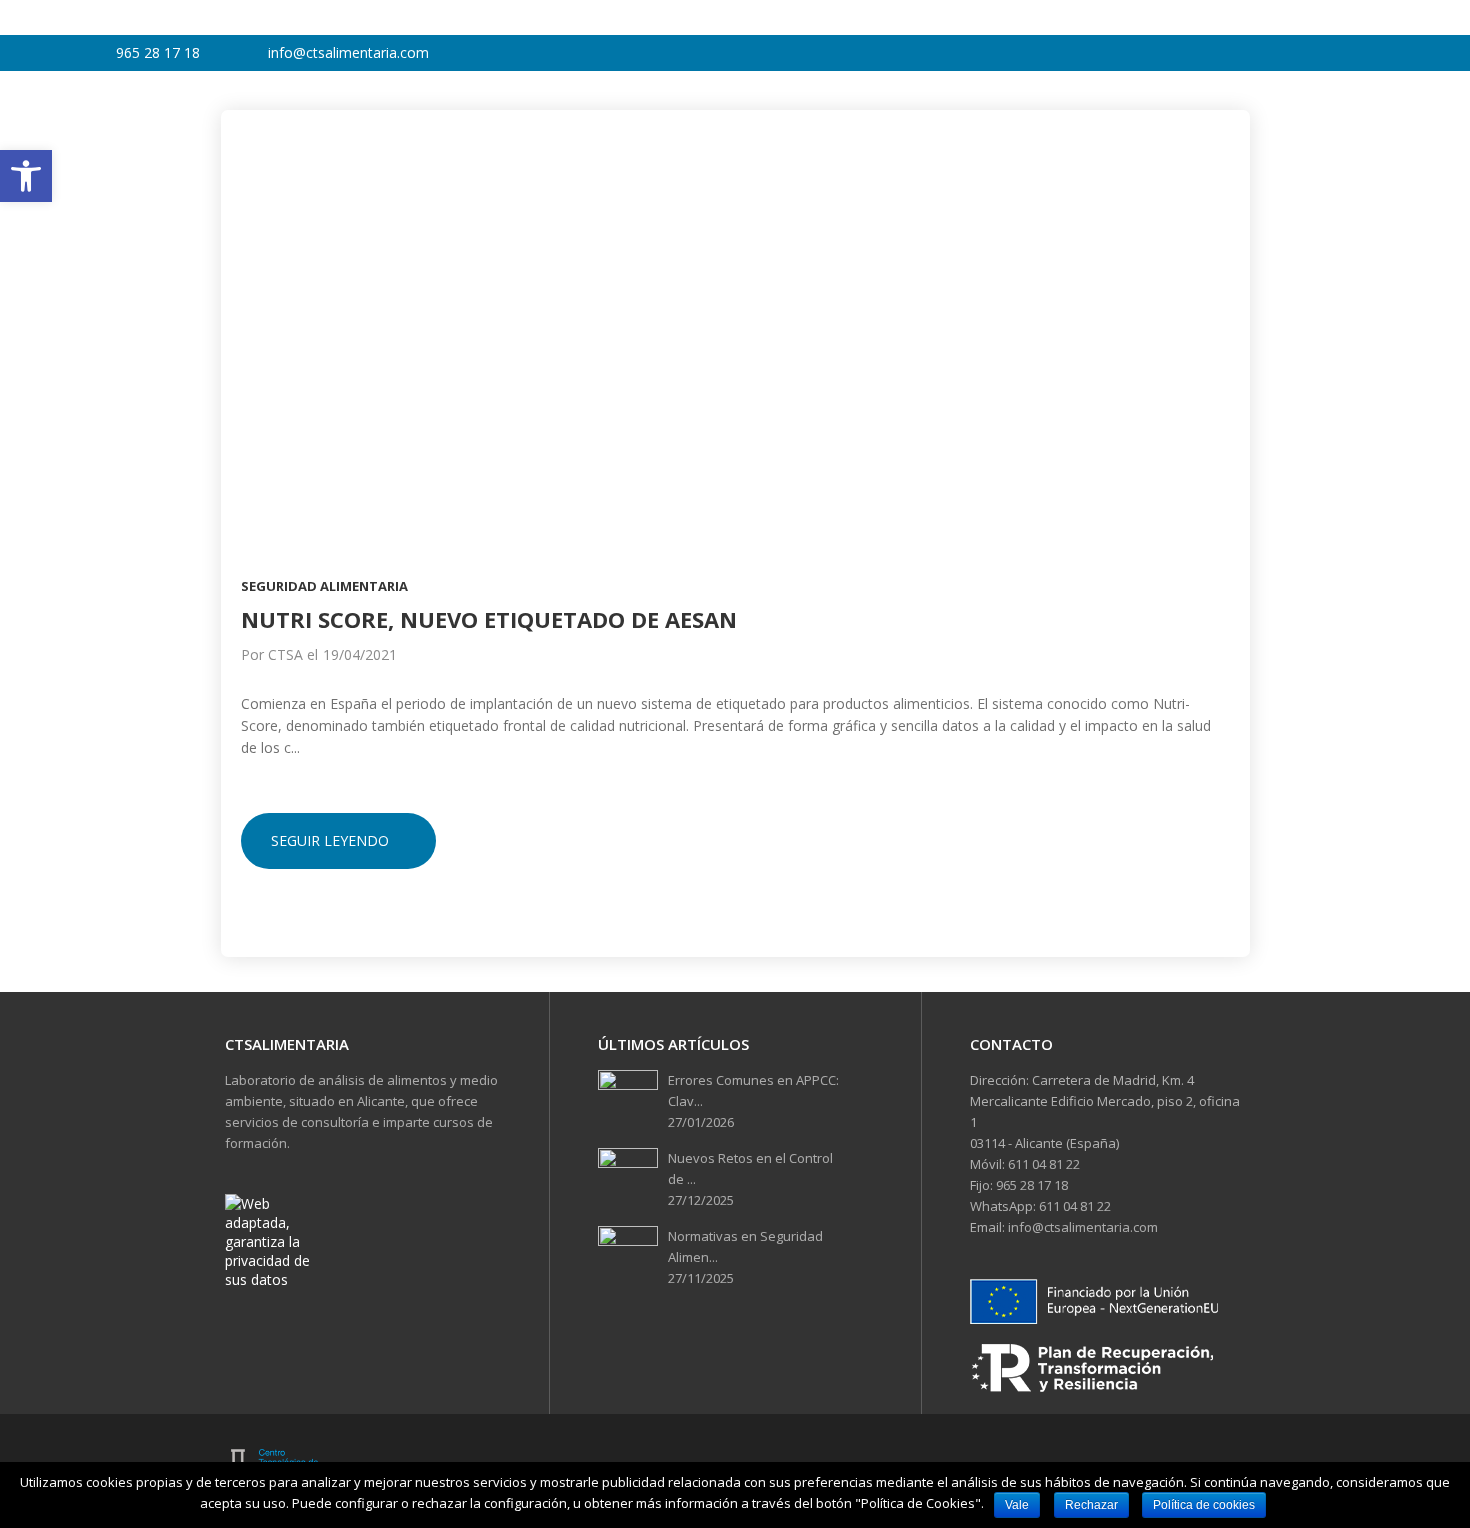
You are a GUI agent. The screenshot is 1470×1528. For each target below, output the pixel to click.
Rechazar (1091, 1505)
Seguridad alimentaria (324, 586)
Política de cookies (1204, 1505)
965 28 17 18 (1030, 1185)
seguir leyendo (330, 840)
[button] (26, 176)
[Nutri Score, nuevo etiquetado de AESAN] (735, 315)
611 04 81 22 (1042, 1164)
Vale (1017, 1505)
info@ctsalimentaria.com (1081, 1227)
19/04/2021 (360, 654)
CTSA (285, 654)
